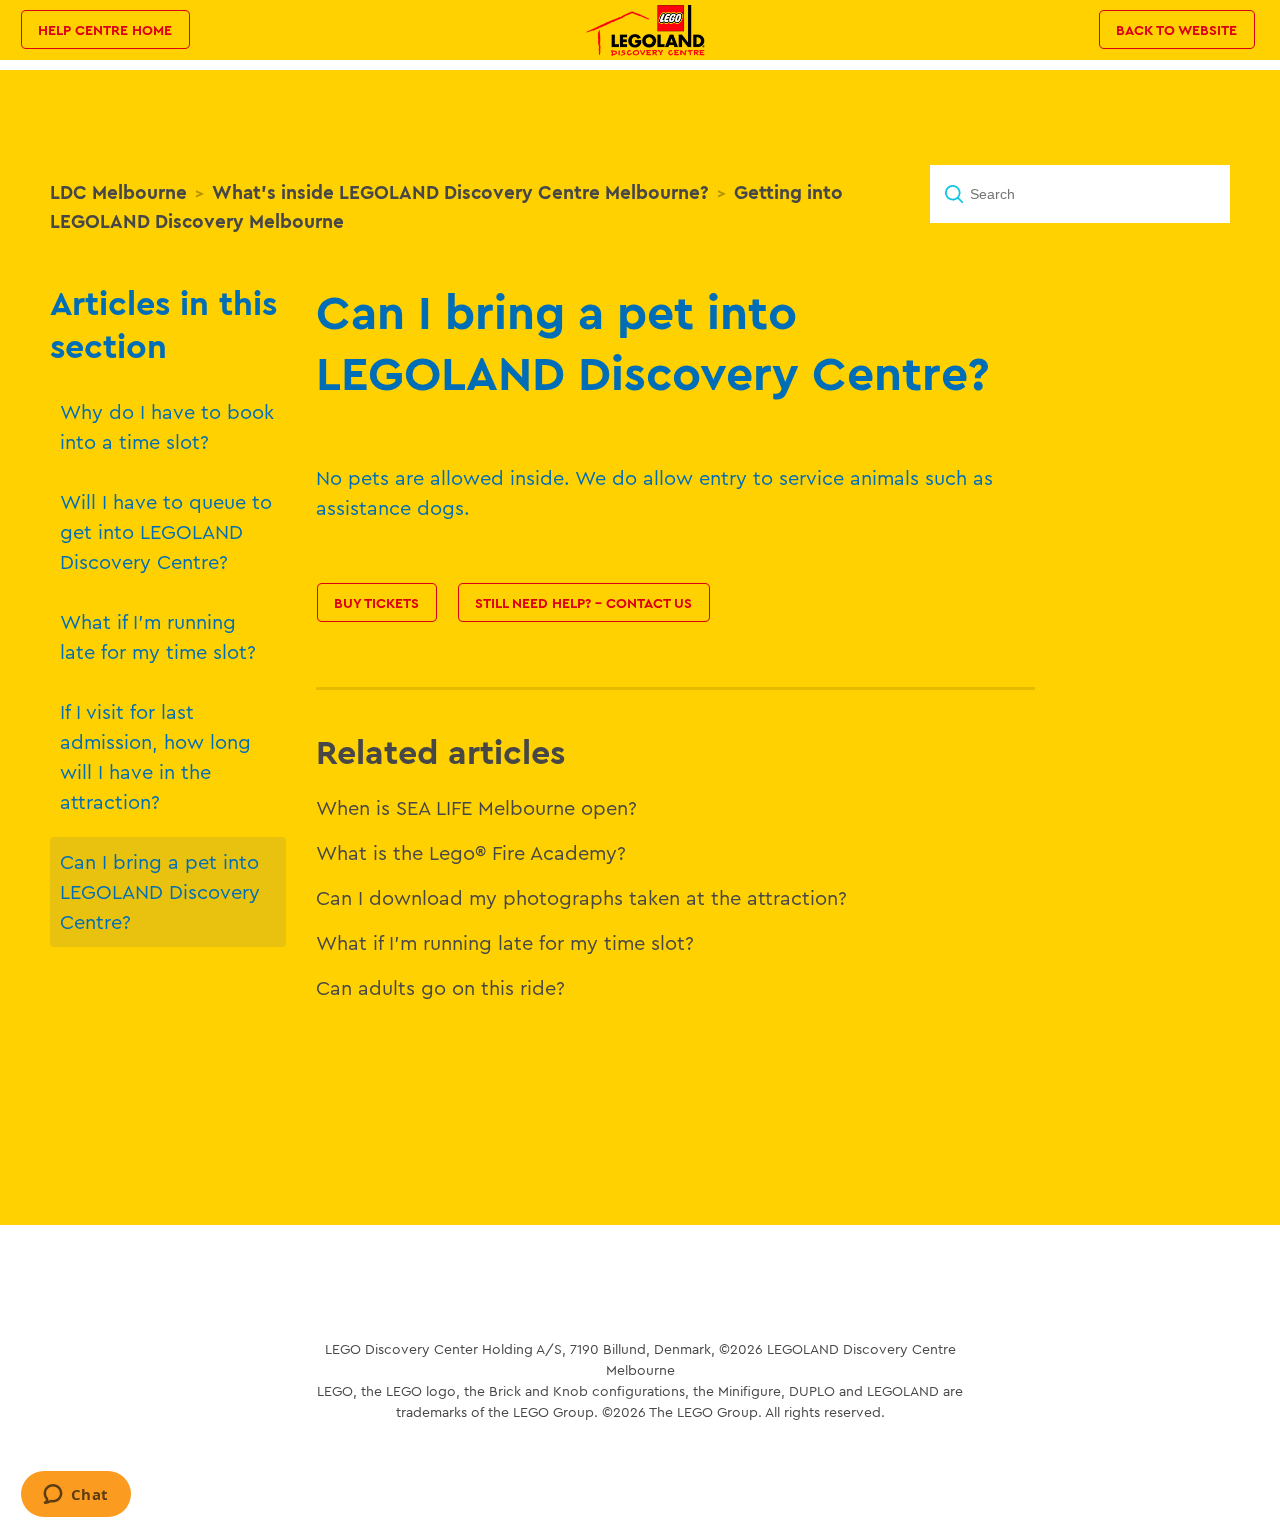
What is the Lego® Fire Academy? (471, 852)
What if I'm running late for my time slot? (158, 636)
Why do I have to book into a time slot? (167, 426)
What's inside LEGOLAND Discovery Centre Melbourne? (460, 192)
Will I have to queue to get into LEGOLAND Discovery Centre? (166, 531)
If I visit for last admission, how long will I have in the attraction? (155, 756)
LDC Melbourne (118, 192)
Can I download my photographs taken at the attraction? (581, 897)
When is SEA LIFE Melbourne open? (476, 807)
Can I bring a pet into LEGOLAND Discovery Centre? (160, 891)
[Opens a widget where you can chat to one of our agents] (75, 1496)
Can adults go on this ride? (440, 987)
